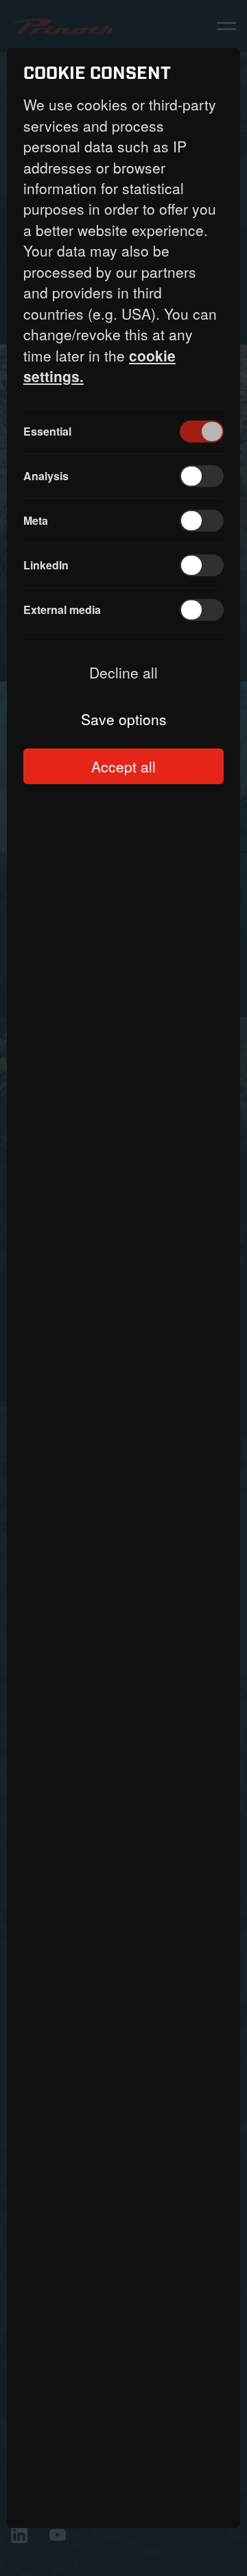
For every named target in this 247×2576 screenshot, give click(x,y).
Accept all (123, 766)
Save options (124, 719)
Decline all (123, 672)
